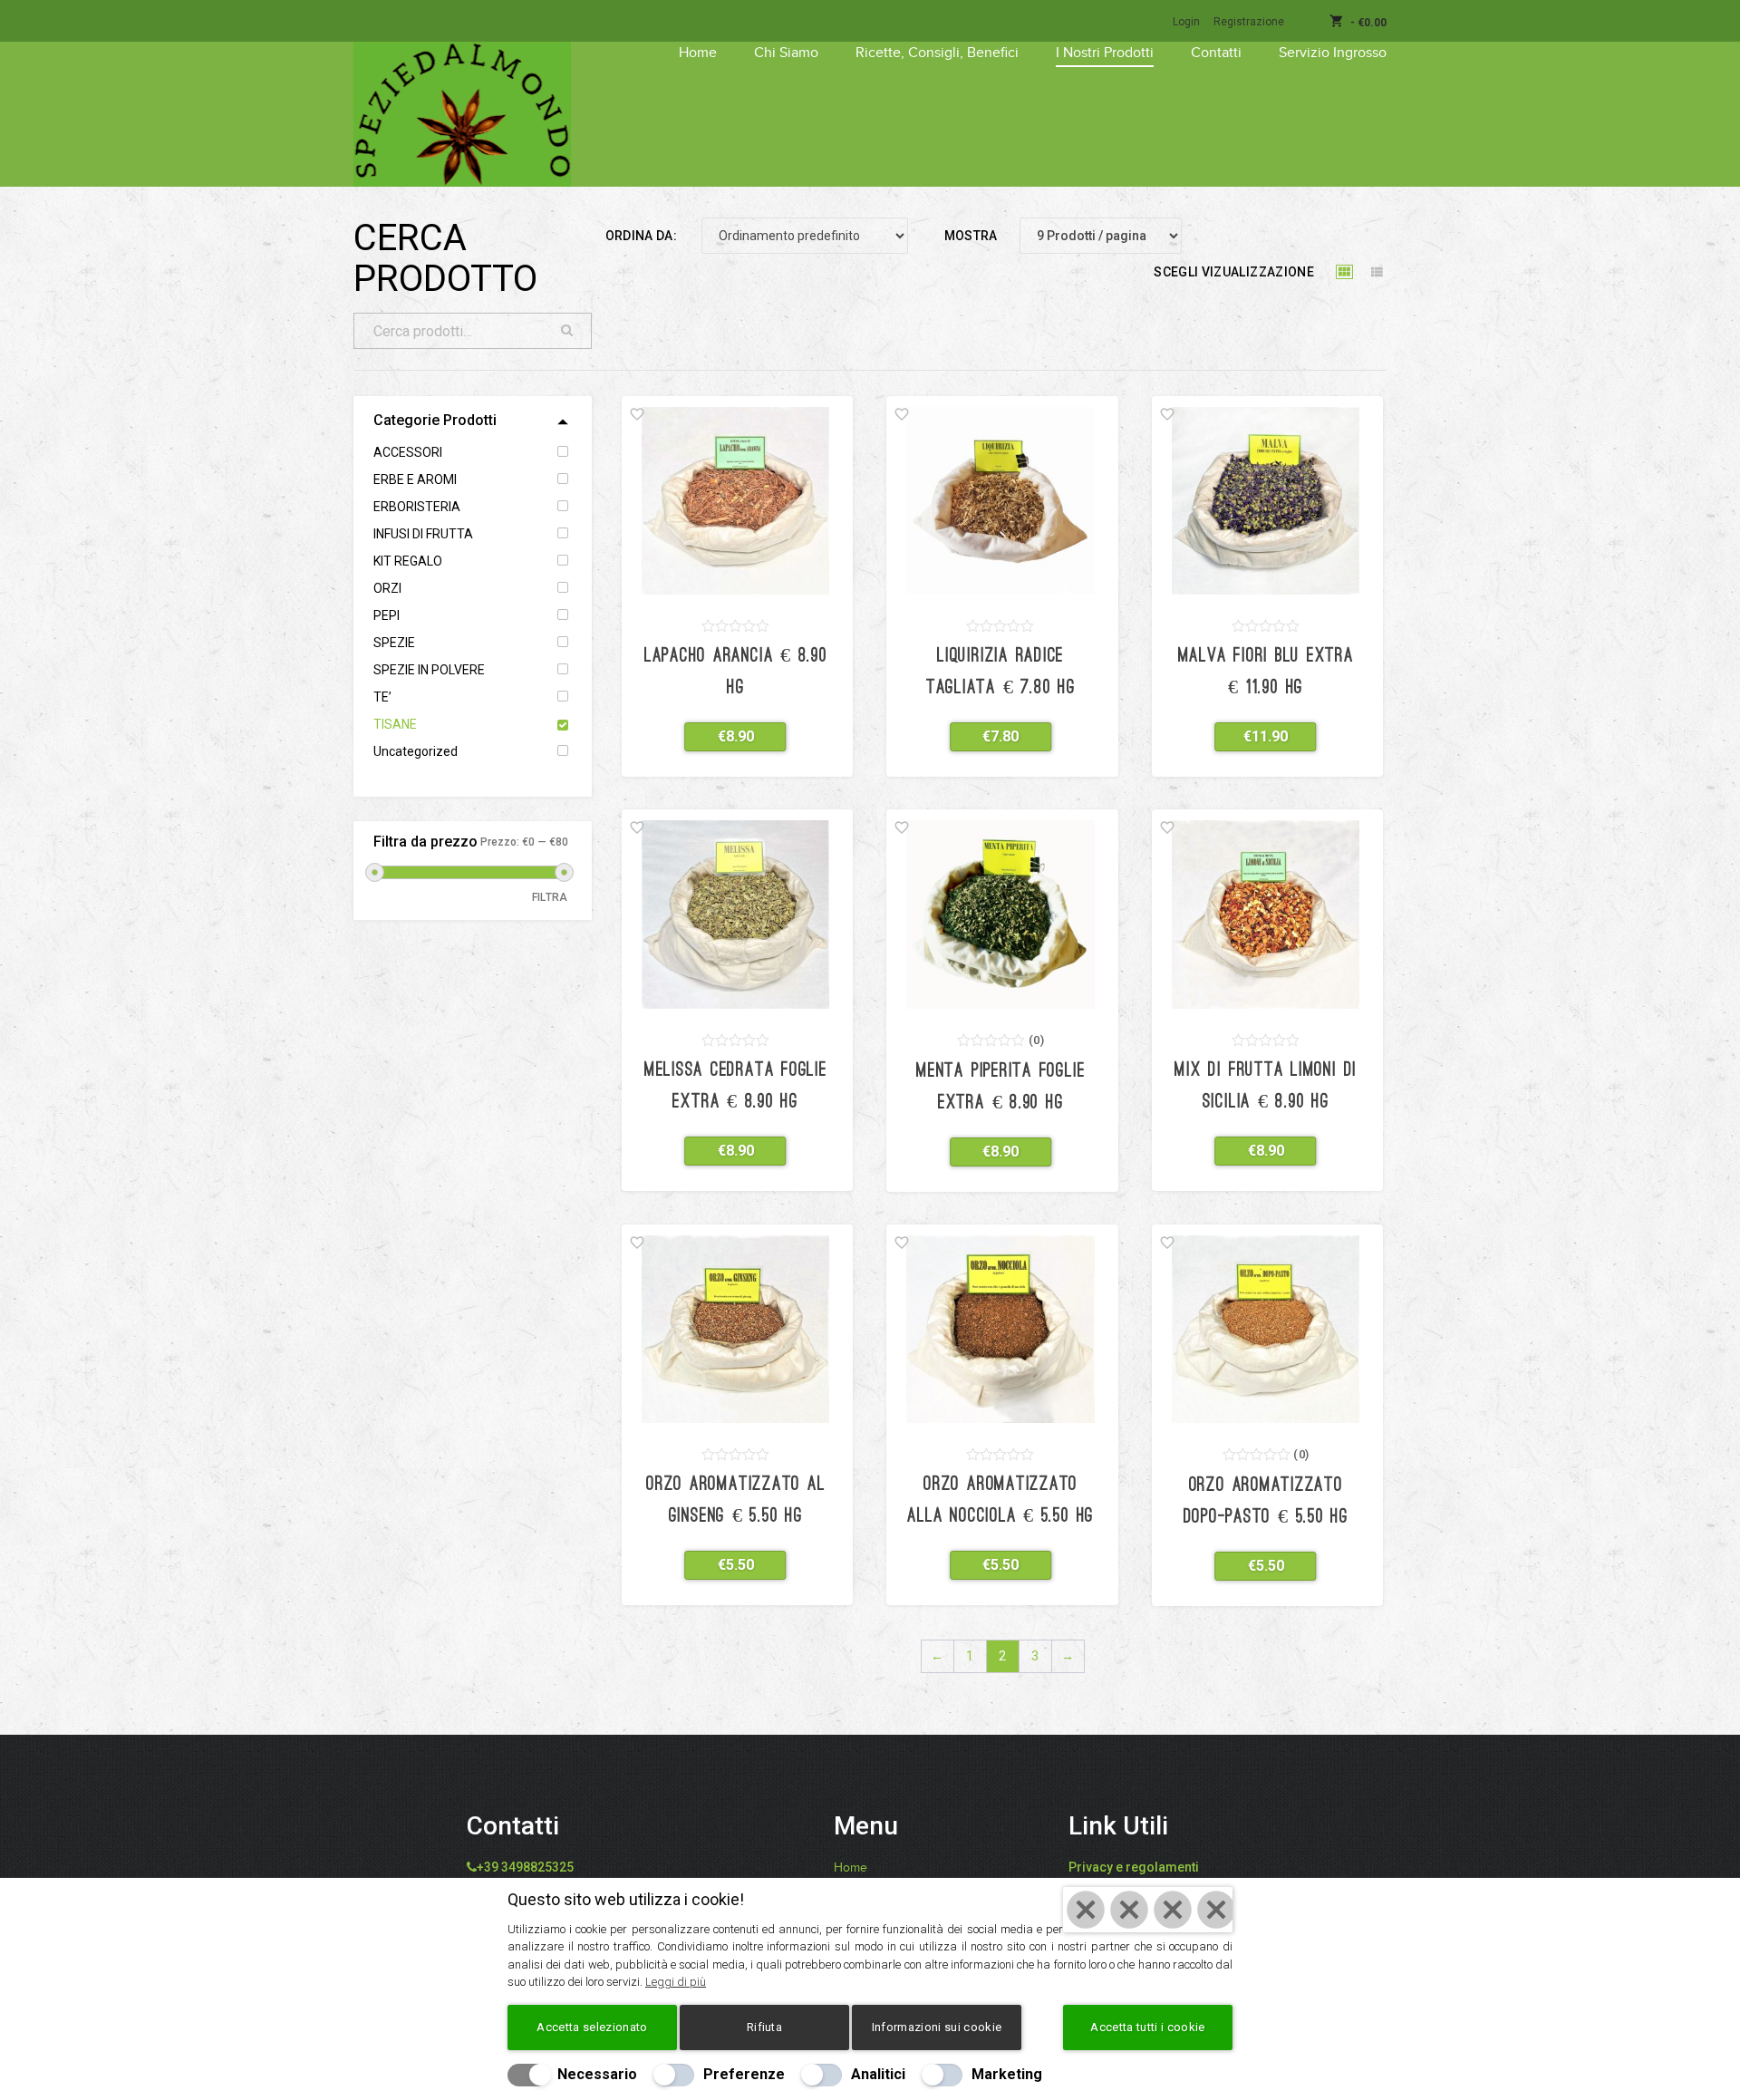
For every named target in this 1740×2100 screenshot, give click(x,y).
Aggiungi (725, 736)
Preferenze (744, 2074)
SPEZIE (394, 643)
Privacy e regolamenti (1134, 1867)
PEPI (387, 615)
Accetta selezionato (592, 2027)
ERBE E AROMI (415, 479)
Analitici (878, 2074)
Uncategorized (416, 751)
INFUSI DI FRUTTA (423, 534)
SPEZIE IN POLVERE (429, 670)
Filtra (550, 897)
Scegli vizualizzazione (1234, 272)
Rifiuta (764, 2027)
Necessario (597, 2074)
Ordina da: (642, 236)
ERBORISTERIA (417, 507)
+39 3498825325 (525, 1867)
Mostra (971, 236)
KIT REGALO (408, 561)
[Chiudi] (1148, 1910)
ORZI (387, 588)
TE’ (382, 697)
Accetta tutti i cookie (1147, 2027)
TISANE (395, 724)
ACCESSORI (408, 452)
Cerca (567, 331)
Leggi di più (676, 1982)
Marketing (1007, 2074)
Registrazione (1249, 22)
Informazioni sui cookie (937, 2027)
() (1036, 1040)
